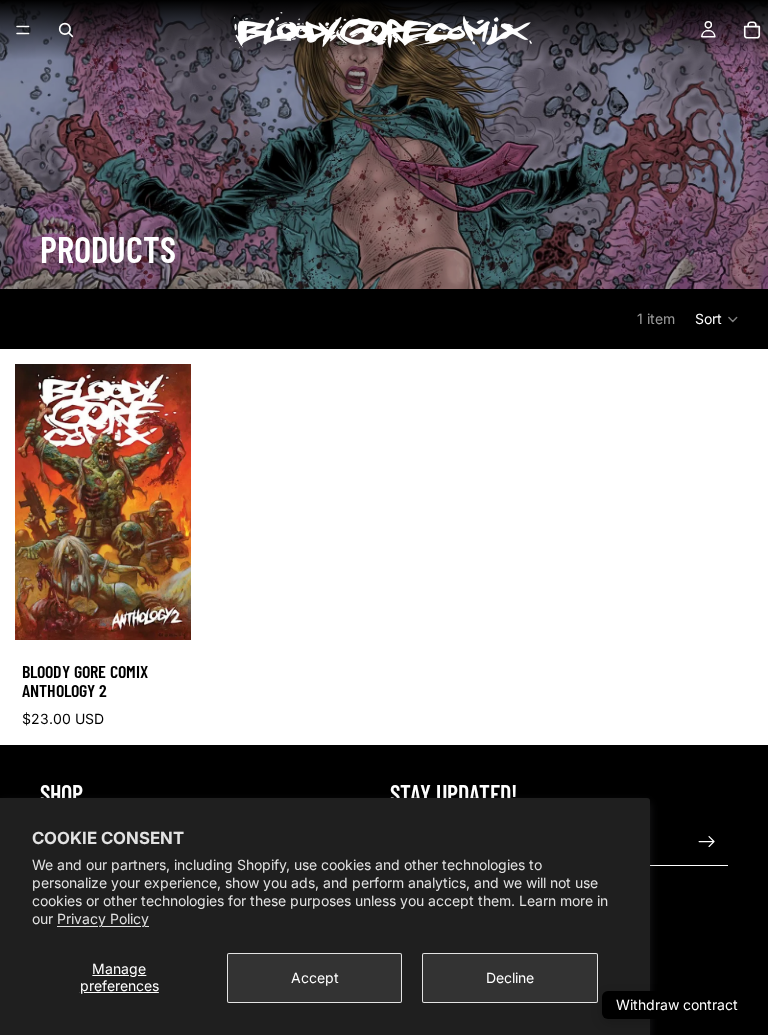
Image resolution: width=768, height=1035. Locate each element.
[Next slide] (169, 502)
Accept (315, 977)
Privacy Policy (103, 918)
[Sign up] (707, 842)
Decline (510, 977)
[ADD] (160, 609)
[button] (717, 319)
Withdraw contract (677, 1004)
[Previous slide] (37, 502)
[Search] (66, 30)
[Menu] (23, 30)
